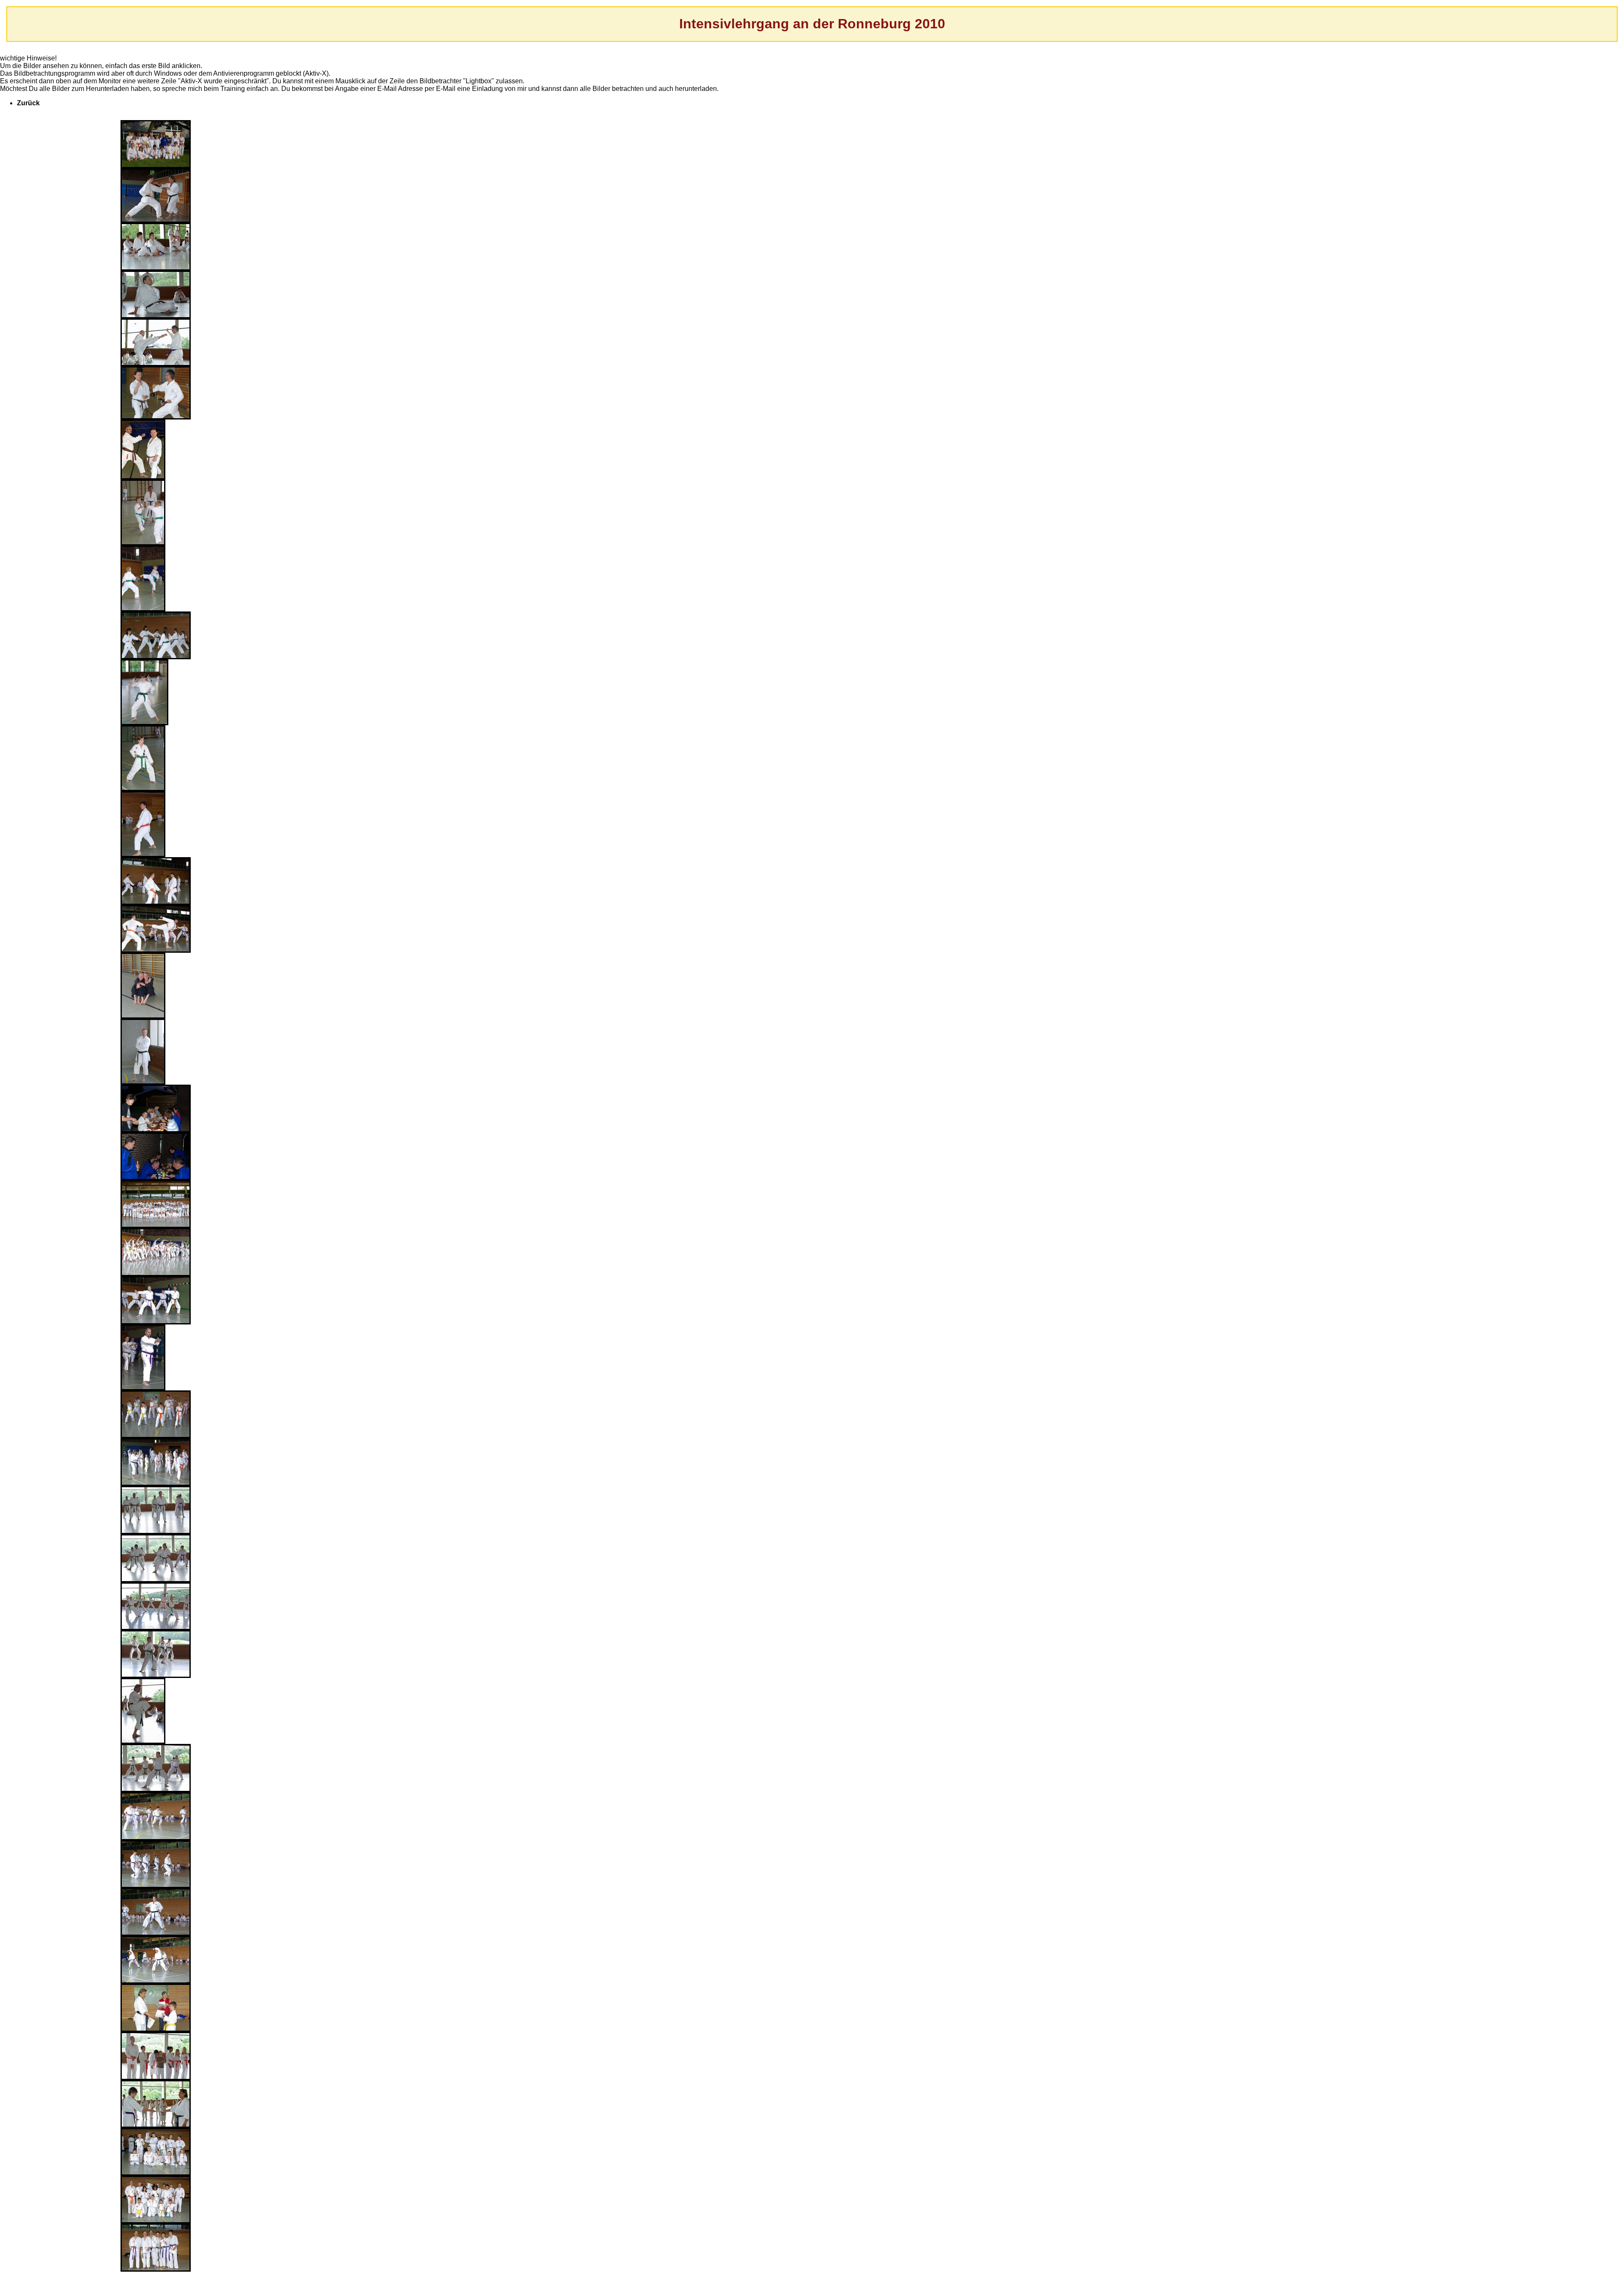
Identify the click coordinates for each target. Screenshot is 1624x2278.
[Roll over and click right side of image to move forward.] (156, 166)
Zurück (28, 103)
